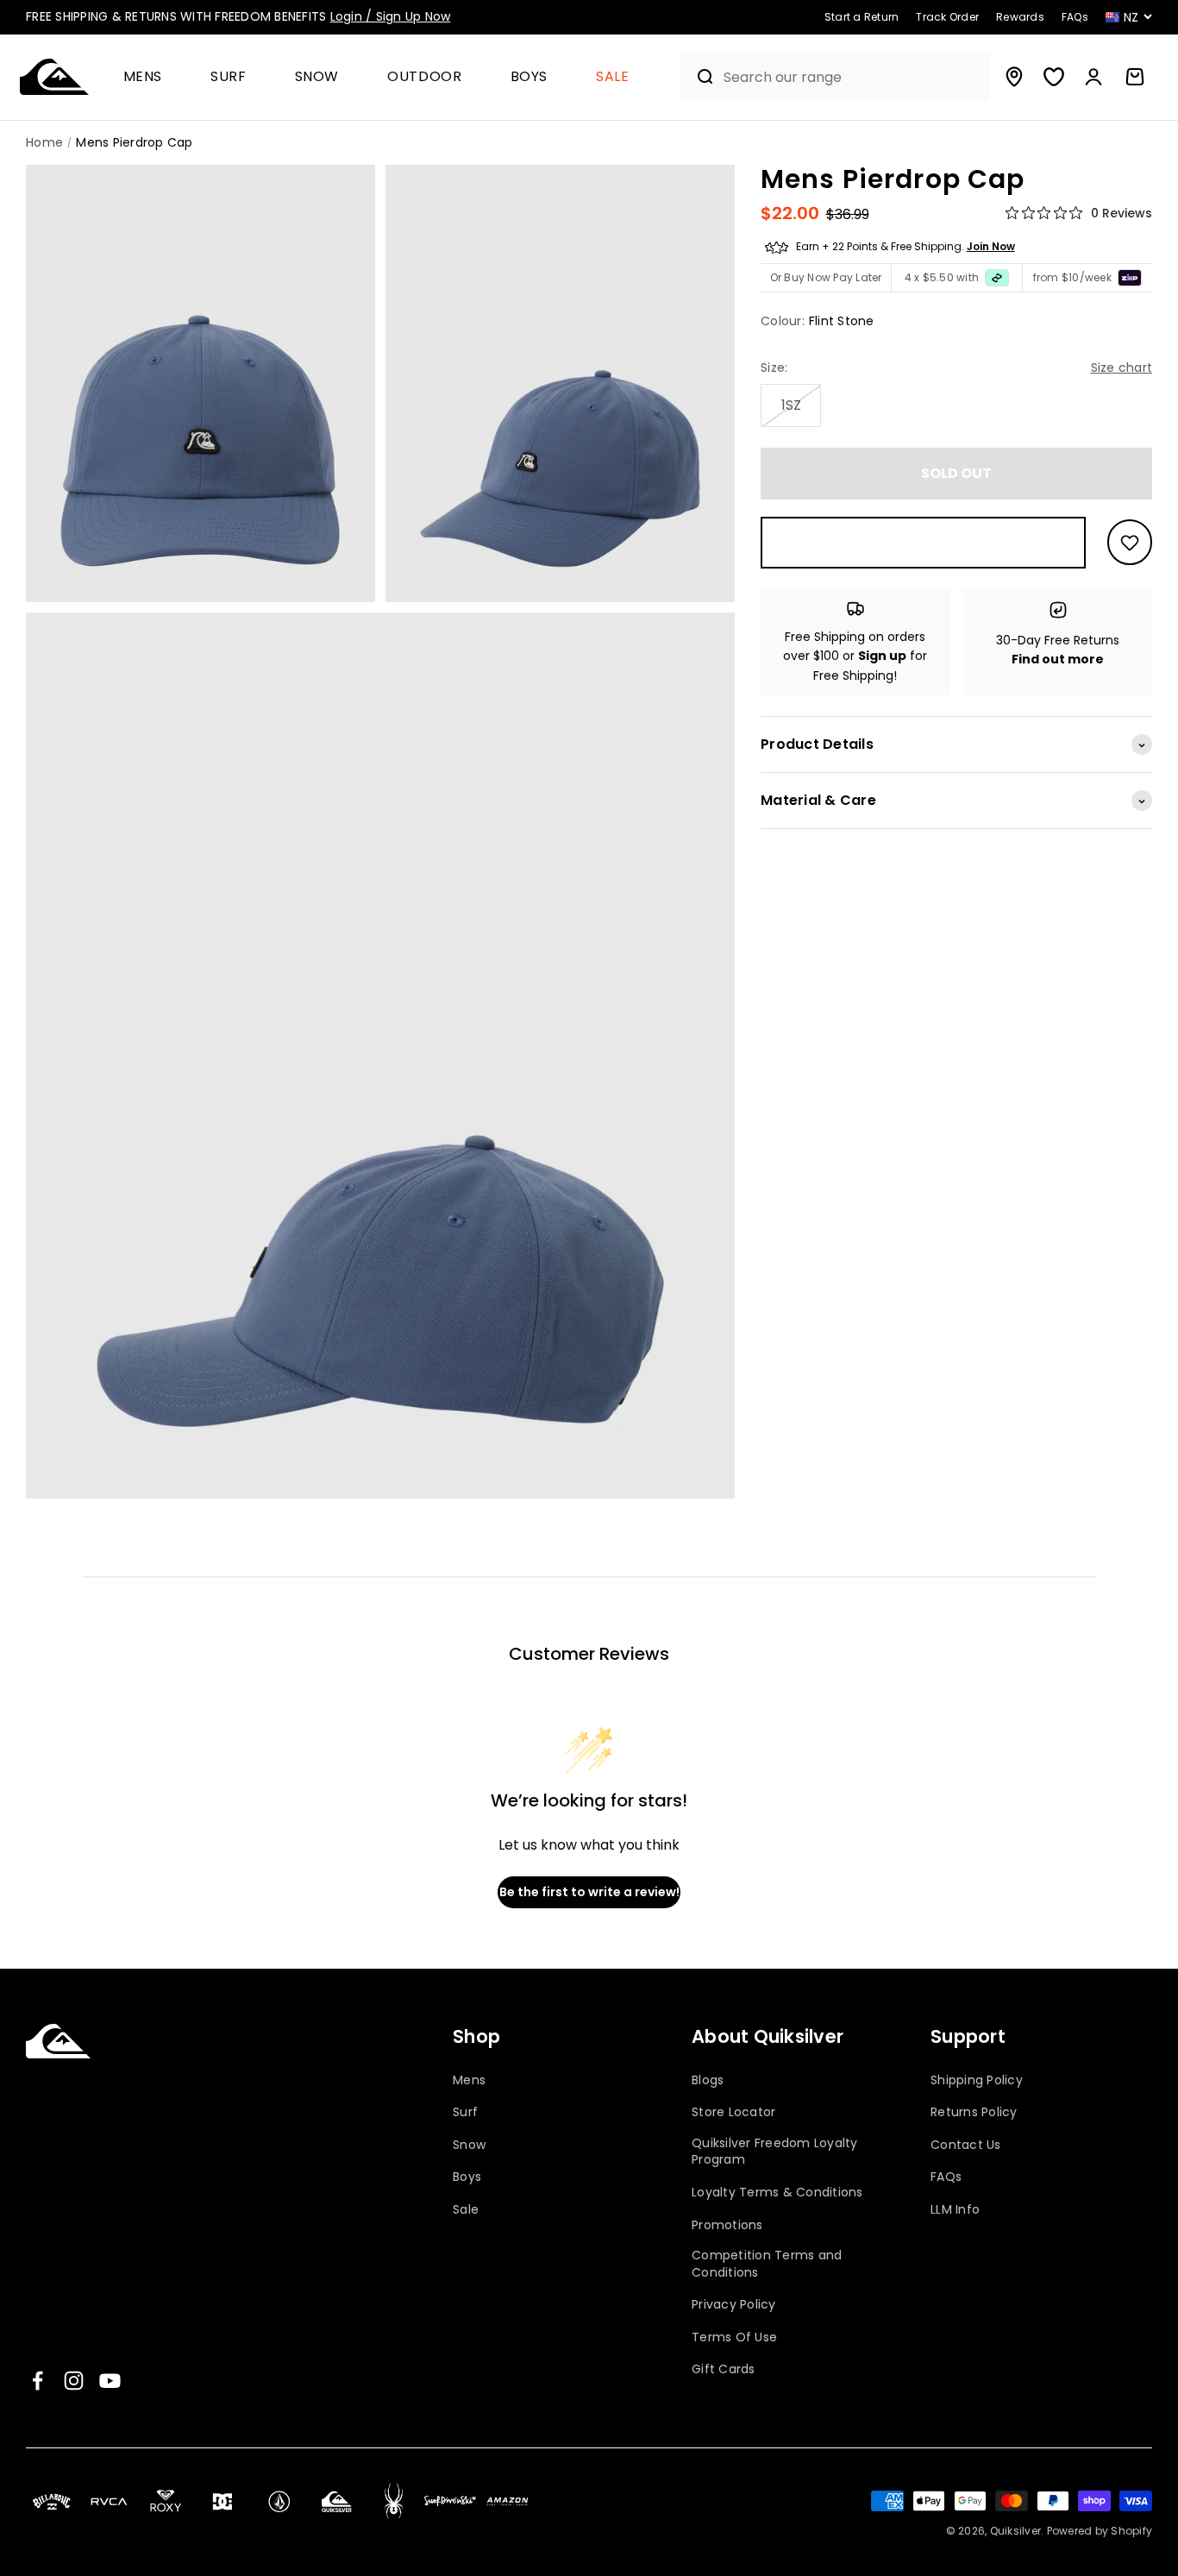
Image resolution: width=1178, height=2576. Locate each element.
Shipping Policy (977, 2080)
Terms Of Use (734, 2337)
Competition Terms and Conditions (767, 2264)
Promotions (727, 2225)
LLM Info (955, 2210)
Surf (229, 77)
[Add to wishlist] (1130, 543)
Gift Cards (724, 2369)
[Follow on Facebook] (38, 2381)
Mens (143, 77)
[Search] (698, 77)
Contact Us (966, 2145)
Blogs (708, 2080)
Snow (317, 77)
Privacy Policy (734, 2305)
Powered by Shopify (1100, 2531)
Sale (613, 77)
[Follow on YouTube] (110, 2381)
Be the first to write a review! (589, 1892)
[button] (150, 77)
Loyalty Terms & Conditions (777, 2193)
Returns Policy (974, 2112)
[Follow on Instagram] (74, 2381)
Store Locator (733, 2112)
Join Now (991, 247)
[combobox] (852, 77)
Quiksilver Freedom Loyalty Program (775, 2152)
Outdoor (424, 77)
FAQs (946, 2177)
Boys (529, 77)
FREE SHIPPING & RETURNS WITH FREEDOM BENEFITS (238, 16)
